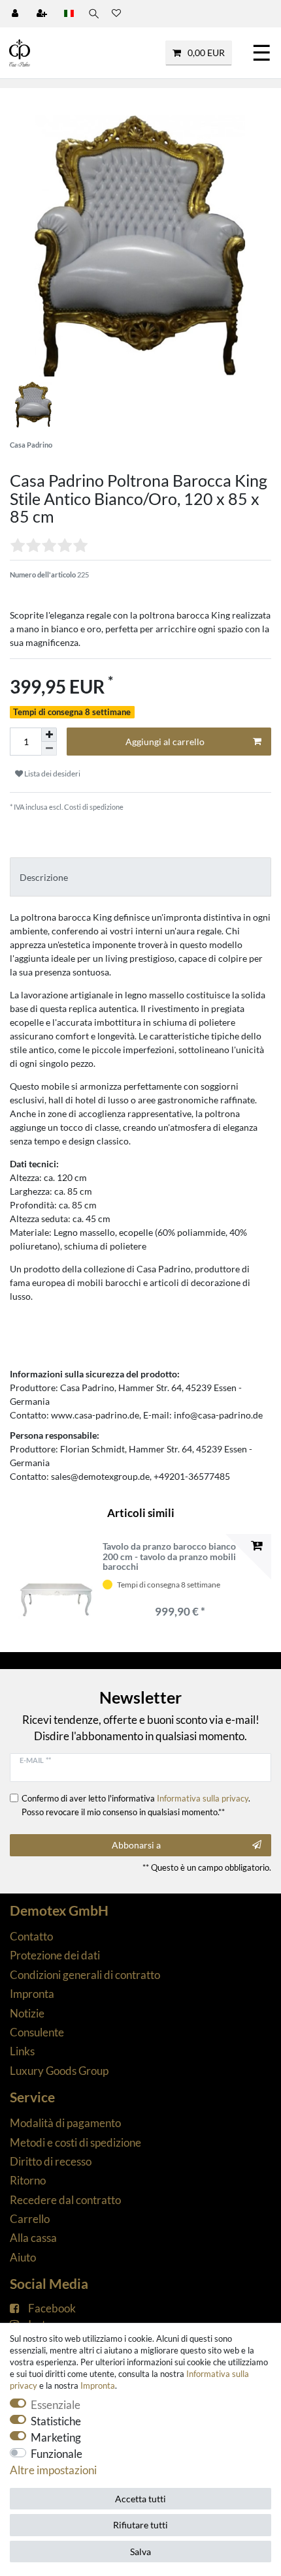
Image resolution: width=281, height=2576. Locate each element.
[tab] (140, 877)
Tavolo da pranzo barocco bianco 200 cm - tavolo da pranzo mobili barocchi (169, 1556)
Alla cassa (33, 2238)
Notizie (27, 2013)
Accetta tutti (140, 2499)
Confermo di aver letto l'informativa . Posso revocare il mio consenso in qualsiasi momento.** (136, 1805)
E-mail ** (35, 1760)
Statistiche (56, 2421)
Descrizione (44, 877)
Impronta (32, 1994)
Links (22, 2051)
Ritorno (28, 2180)
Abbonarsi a (136, 1845)
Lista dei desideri (52, 774)
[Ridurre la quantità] (49, 749)
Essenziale (56, 2405)
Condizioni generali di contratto (85, 1975)
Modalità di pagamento (65, 2123)
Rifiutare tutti (140, 2525)
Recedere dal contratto (65, 2200)
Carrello (30, 2219)
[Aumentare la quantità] (49, 735)
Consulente (37, 2032)
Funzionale (57, 2454)
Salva (140, 2552)
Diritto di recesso (51, 2161)
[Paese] (69, 14)
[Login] (16, 14)
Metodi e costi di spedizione (75, 2142)
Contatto (31, 1936)
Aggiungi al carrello (165, 742)
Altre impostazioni (53, 2470)
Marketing (56, 2437)
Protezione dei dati (55, 1955)
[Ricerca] (93, 14)
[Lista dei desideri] (116, 14)
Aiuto (23, 2257)
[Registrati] (43, 14)
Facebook (52, 2308)
